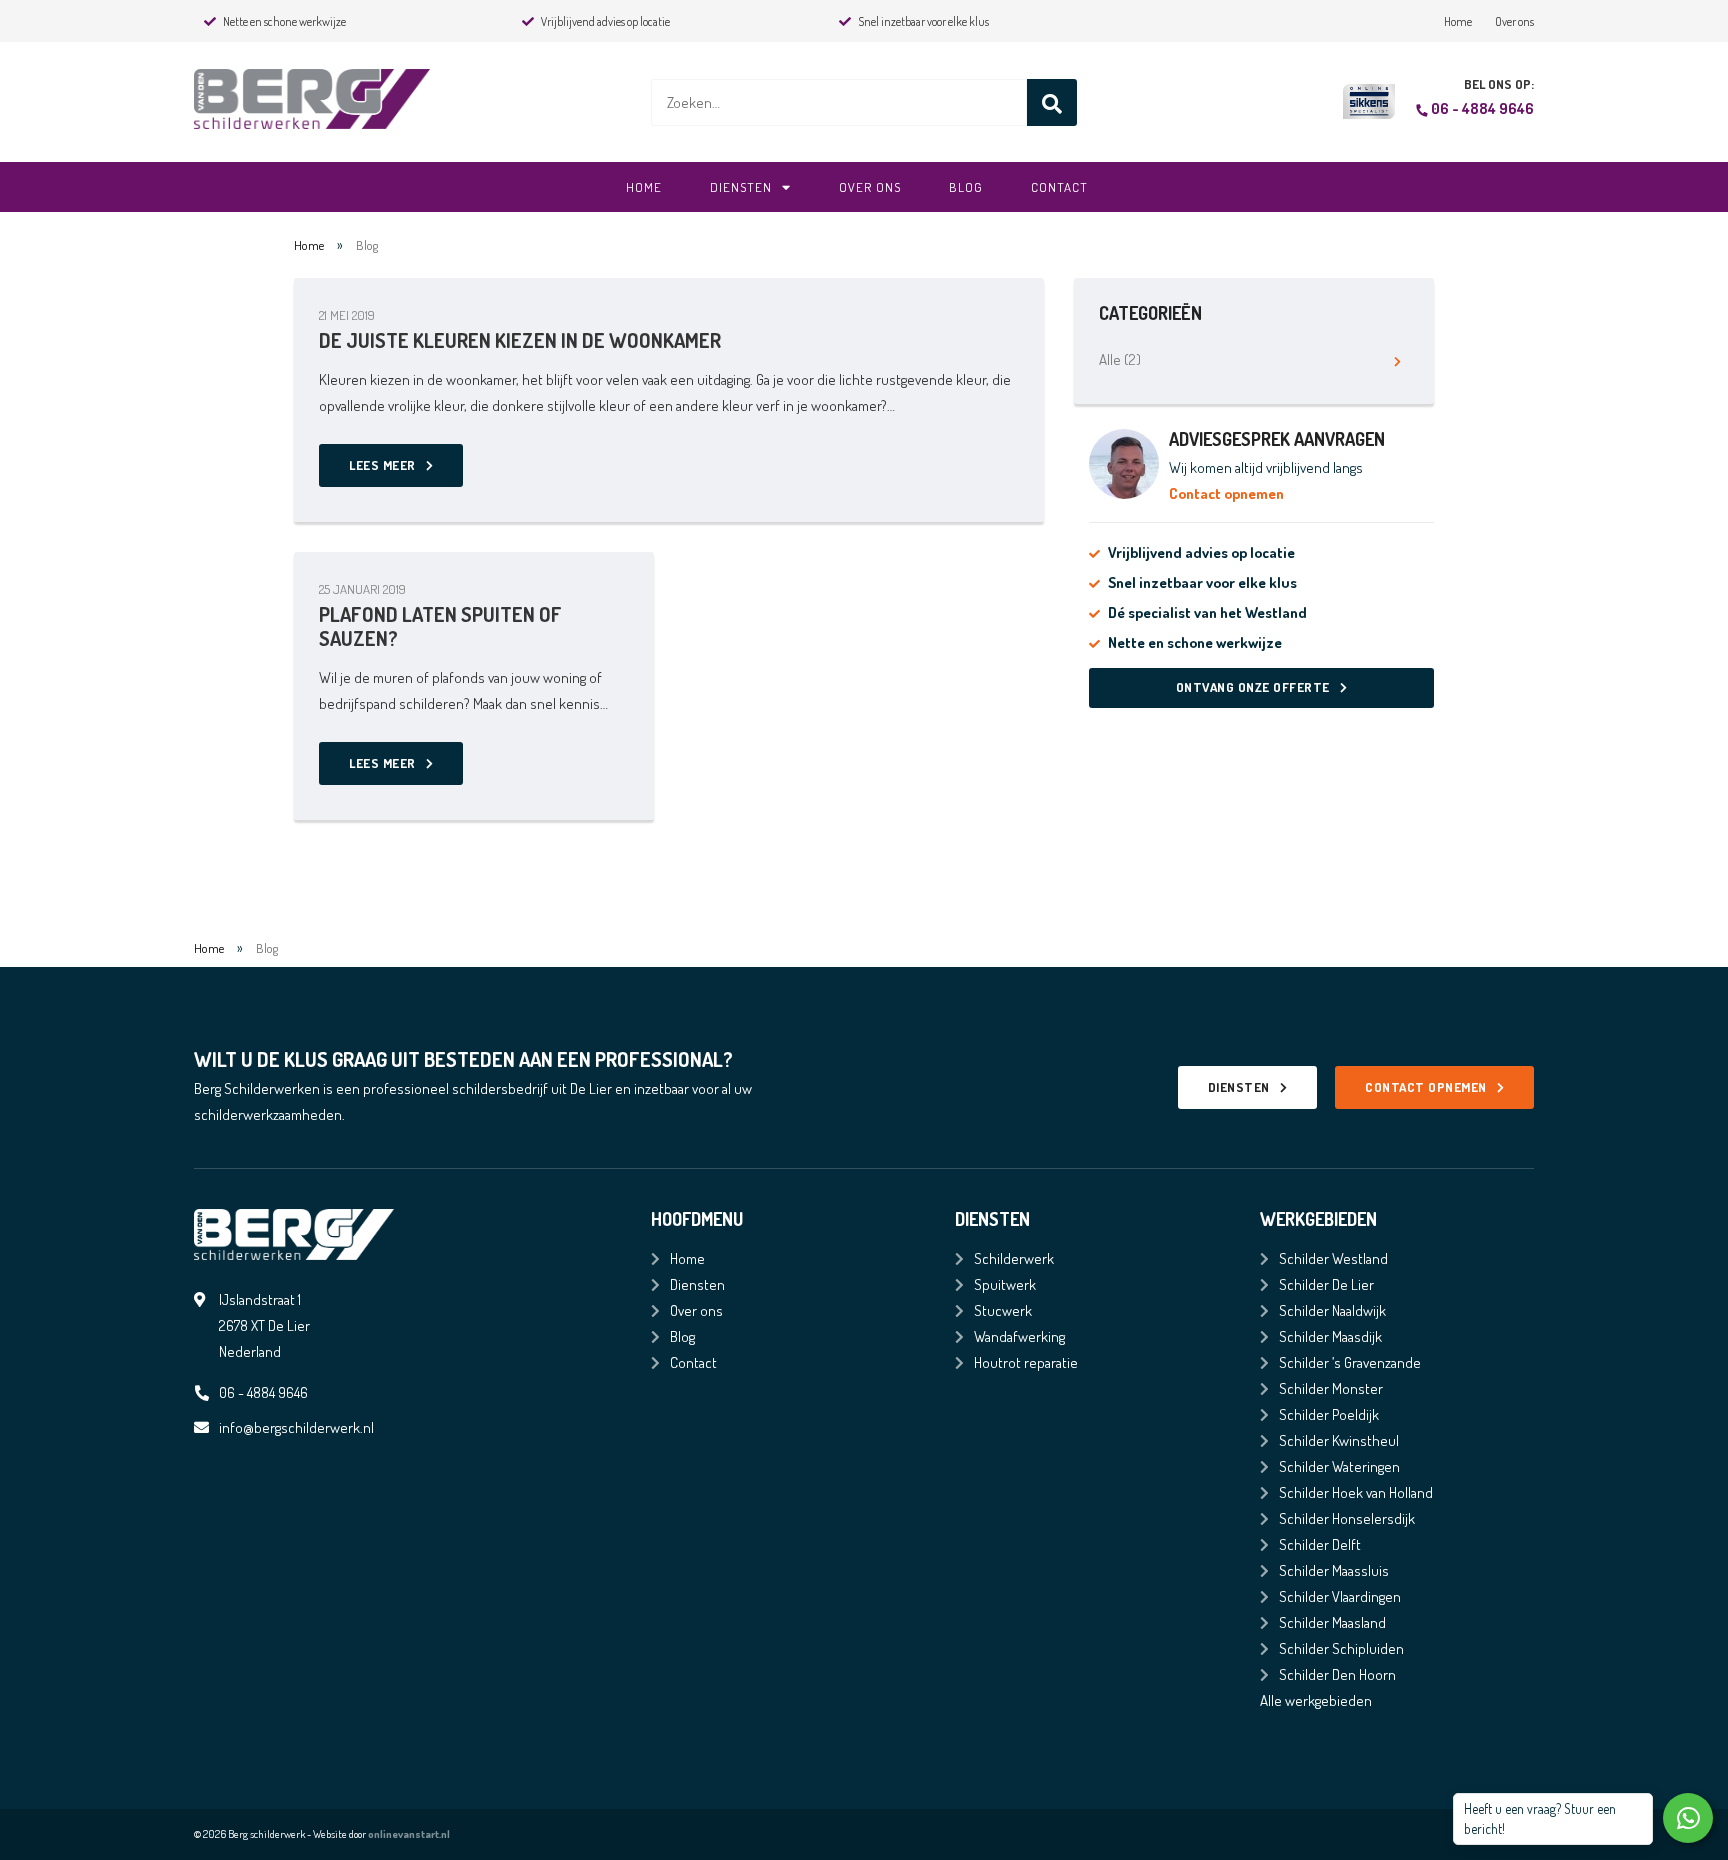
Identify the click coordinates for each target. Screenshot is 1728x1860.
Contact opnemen (1226, 493)
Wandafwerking (1019, 1336)
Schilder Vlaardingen (1340, 1596)
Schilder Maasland (1332, 1622)
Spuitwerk (1005, 1284)
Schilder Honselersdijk (1347, 1518)
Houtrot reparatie (1026, 1362)
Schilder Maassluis (1334, 1570)
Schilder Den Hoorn (1337, 1674)
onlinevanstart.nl (409, 1834)
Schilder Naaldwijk (1332, 1310)
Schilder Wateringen (1339, 1466)
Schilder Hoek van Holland (1356, 1492)
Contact (1059, 187)
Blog (966, 187)
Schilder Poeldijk (1329, 1414)
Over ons (1514, 21)
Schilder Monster (1331, 1388)
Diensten (741, 187)
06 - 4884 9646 (1482, 108)
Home (1458, 21)
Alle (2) (1120, 359)
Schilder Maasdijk (1330, 1336)
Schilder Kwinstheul (1339, 1440)
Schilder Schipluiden (1341, 1648)
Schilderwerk (1014, 1258)
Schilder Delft (1320, 1544)
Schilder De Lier (1326, 1284)
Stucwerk (1003, 1310)
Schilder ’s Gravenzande (1350, 1362)
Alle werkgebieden (1316, 1700)
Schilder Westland (1333, 1258)
